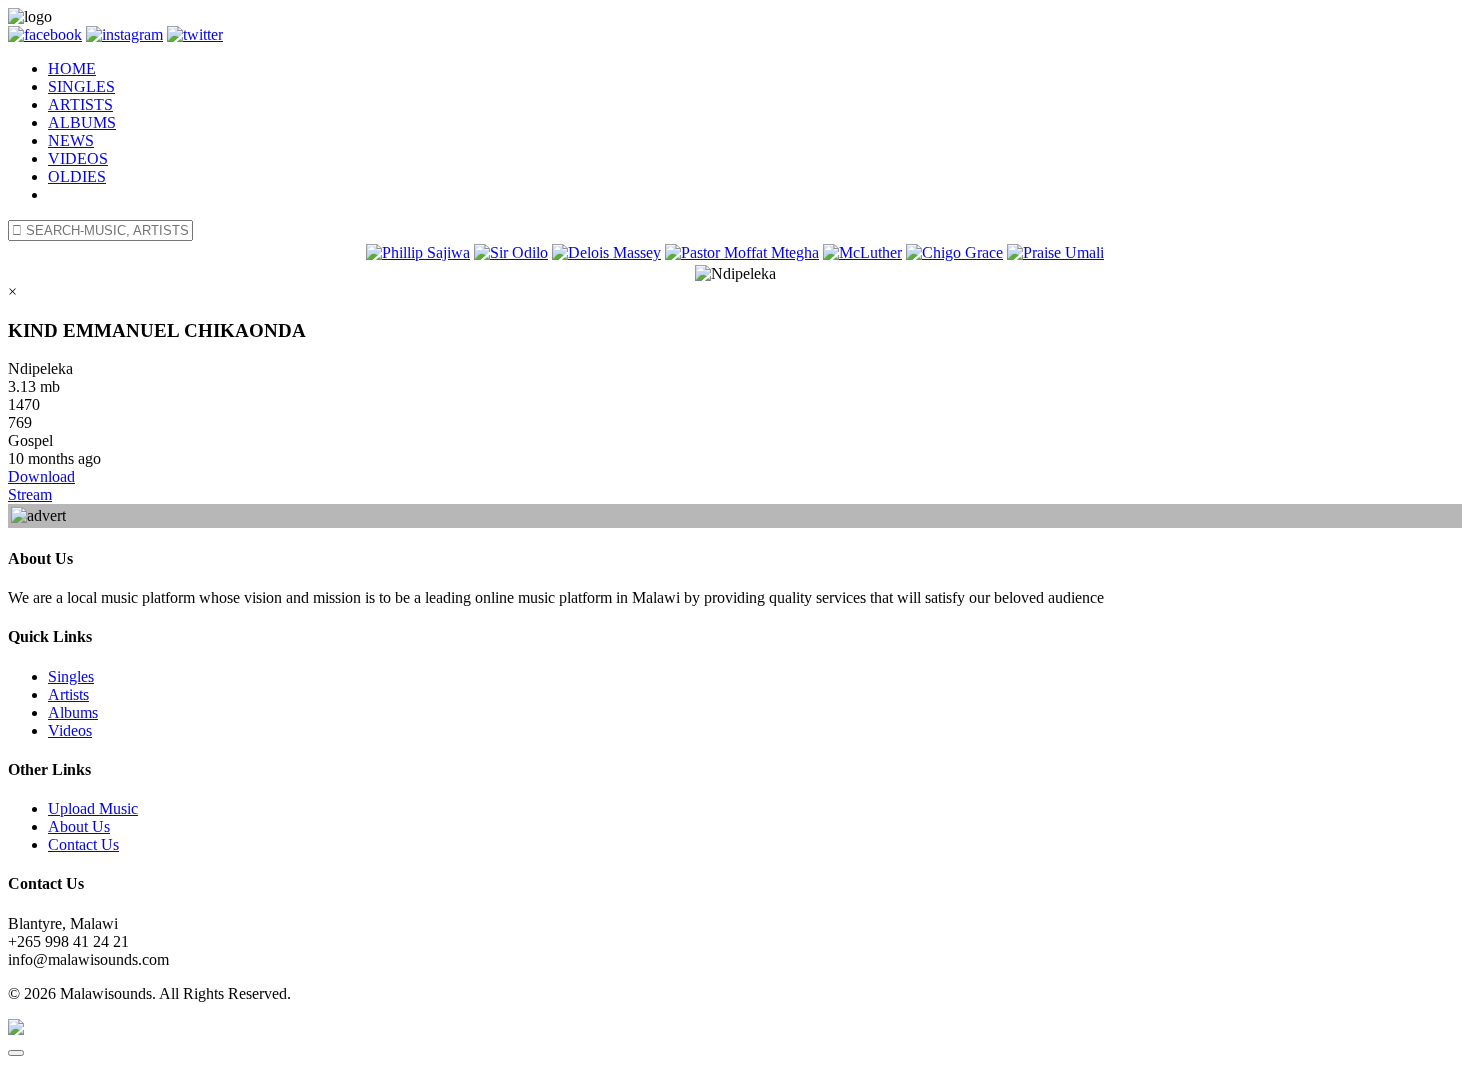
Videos (70, 730)
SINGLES (81, 86)
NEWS (71, 140)
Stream (30, 494)
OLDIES (77, 176)
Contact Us (83, 844)
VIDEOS (78, 158)
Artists (68, 694)
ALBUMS (82, 122)
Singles (71, 676)
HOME (72, 68)
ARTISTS (80, 104)
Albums (73, 712)
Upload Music (93, 808)
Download (41, 476)
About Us (79, 826)
